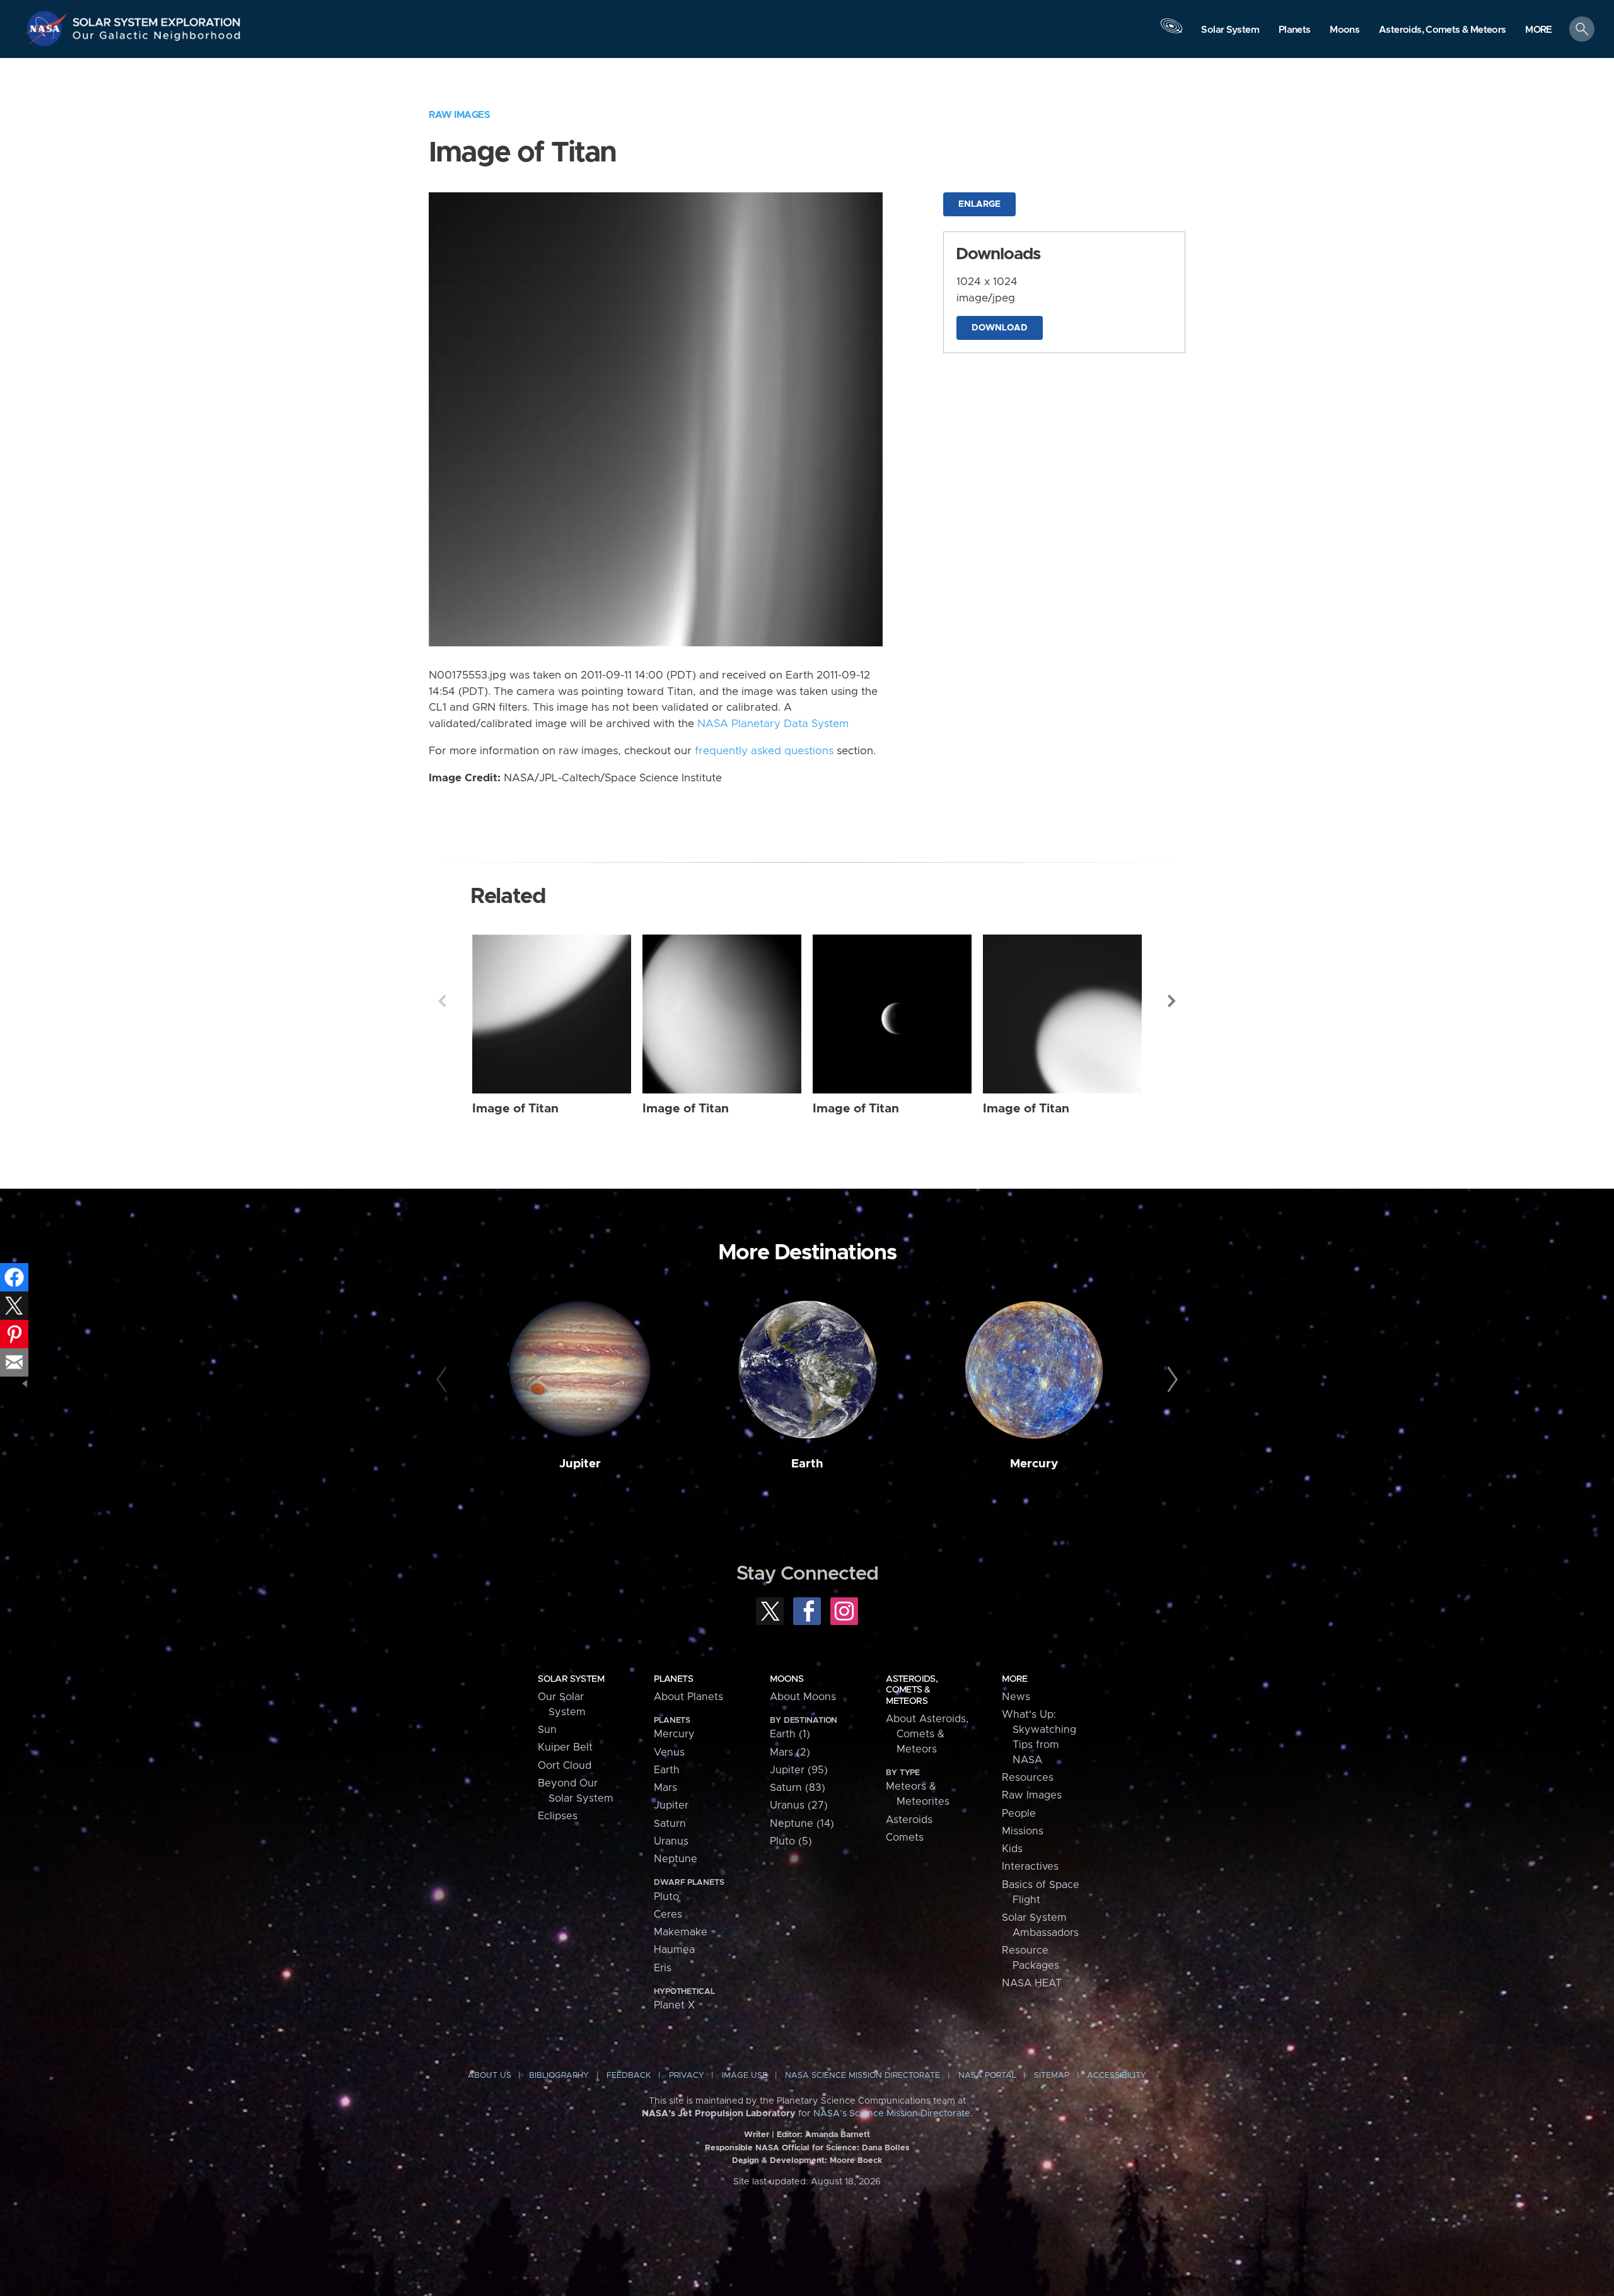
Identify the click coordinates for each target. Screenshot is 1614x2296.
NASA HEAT (1032, 1983)
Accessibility (1117, 2076)
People (1019, 1814)
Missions (1023, 1831)
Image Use (745, 2076)
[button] (1539, 30)
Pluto (666, 1897)
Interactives (1030, 1867)
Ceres (668, 1914)
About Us (490, 2076)
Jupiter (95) (799, 1770)
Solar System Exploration (157, 19)
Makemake (681, 1932)
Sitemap (1052, 2076)
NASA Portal (987, 2076)
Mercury (1034, 1464)
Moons (787, 1679)
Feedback (629, 2076)
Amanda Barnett (838, 2135)
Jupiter (580, 1464)
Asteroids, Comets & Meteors (912, 1690)
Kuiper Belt (565, 1747)
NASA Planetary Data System (773, 724)
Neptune (676, 1859)
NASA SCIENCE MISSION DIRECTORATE (862, 2076)
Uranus (671, 1841)
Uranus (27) (799, 1805)
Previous (442, 1001)
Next (1172, 1001)
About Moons (803, 1697)
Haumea (674, 1950)
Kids (1012, 1849)
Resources (1028, 1778)
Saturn (670, 1824)
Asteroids (909, 1820)
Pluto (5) (791, 1841)
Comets (905, 1838)
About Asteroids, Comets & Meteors (927, 1734)
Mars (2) (790, 1752)
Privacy (687, 2076)
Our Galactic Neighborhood (157, 38)
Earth (807, 1464)
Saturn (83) (798, 1788)
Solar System (571, 1679)
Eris (663, 1968)
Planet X (674, 2005)
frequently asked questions (764, 751)
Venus (669, 1752)
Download (1000, 328)
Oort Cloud (565, 1766)
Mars (665, 1788)
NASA (48, 28)
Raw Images (459, 115)
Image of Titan (515, 1109)
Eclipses (558, 1816)
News (1016, 1697)
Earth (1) (790, 1734)
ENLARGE (979, 204)
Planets (673, 1679)
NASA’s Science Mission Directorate (892, 2114)
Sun (547, 1730)
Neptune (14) (802, 1824)
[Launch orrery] (1171, 32)
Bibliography (559, 2076)
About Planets (688, 1697)
